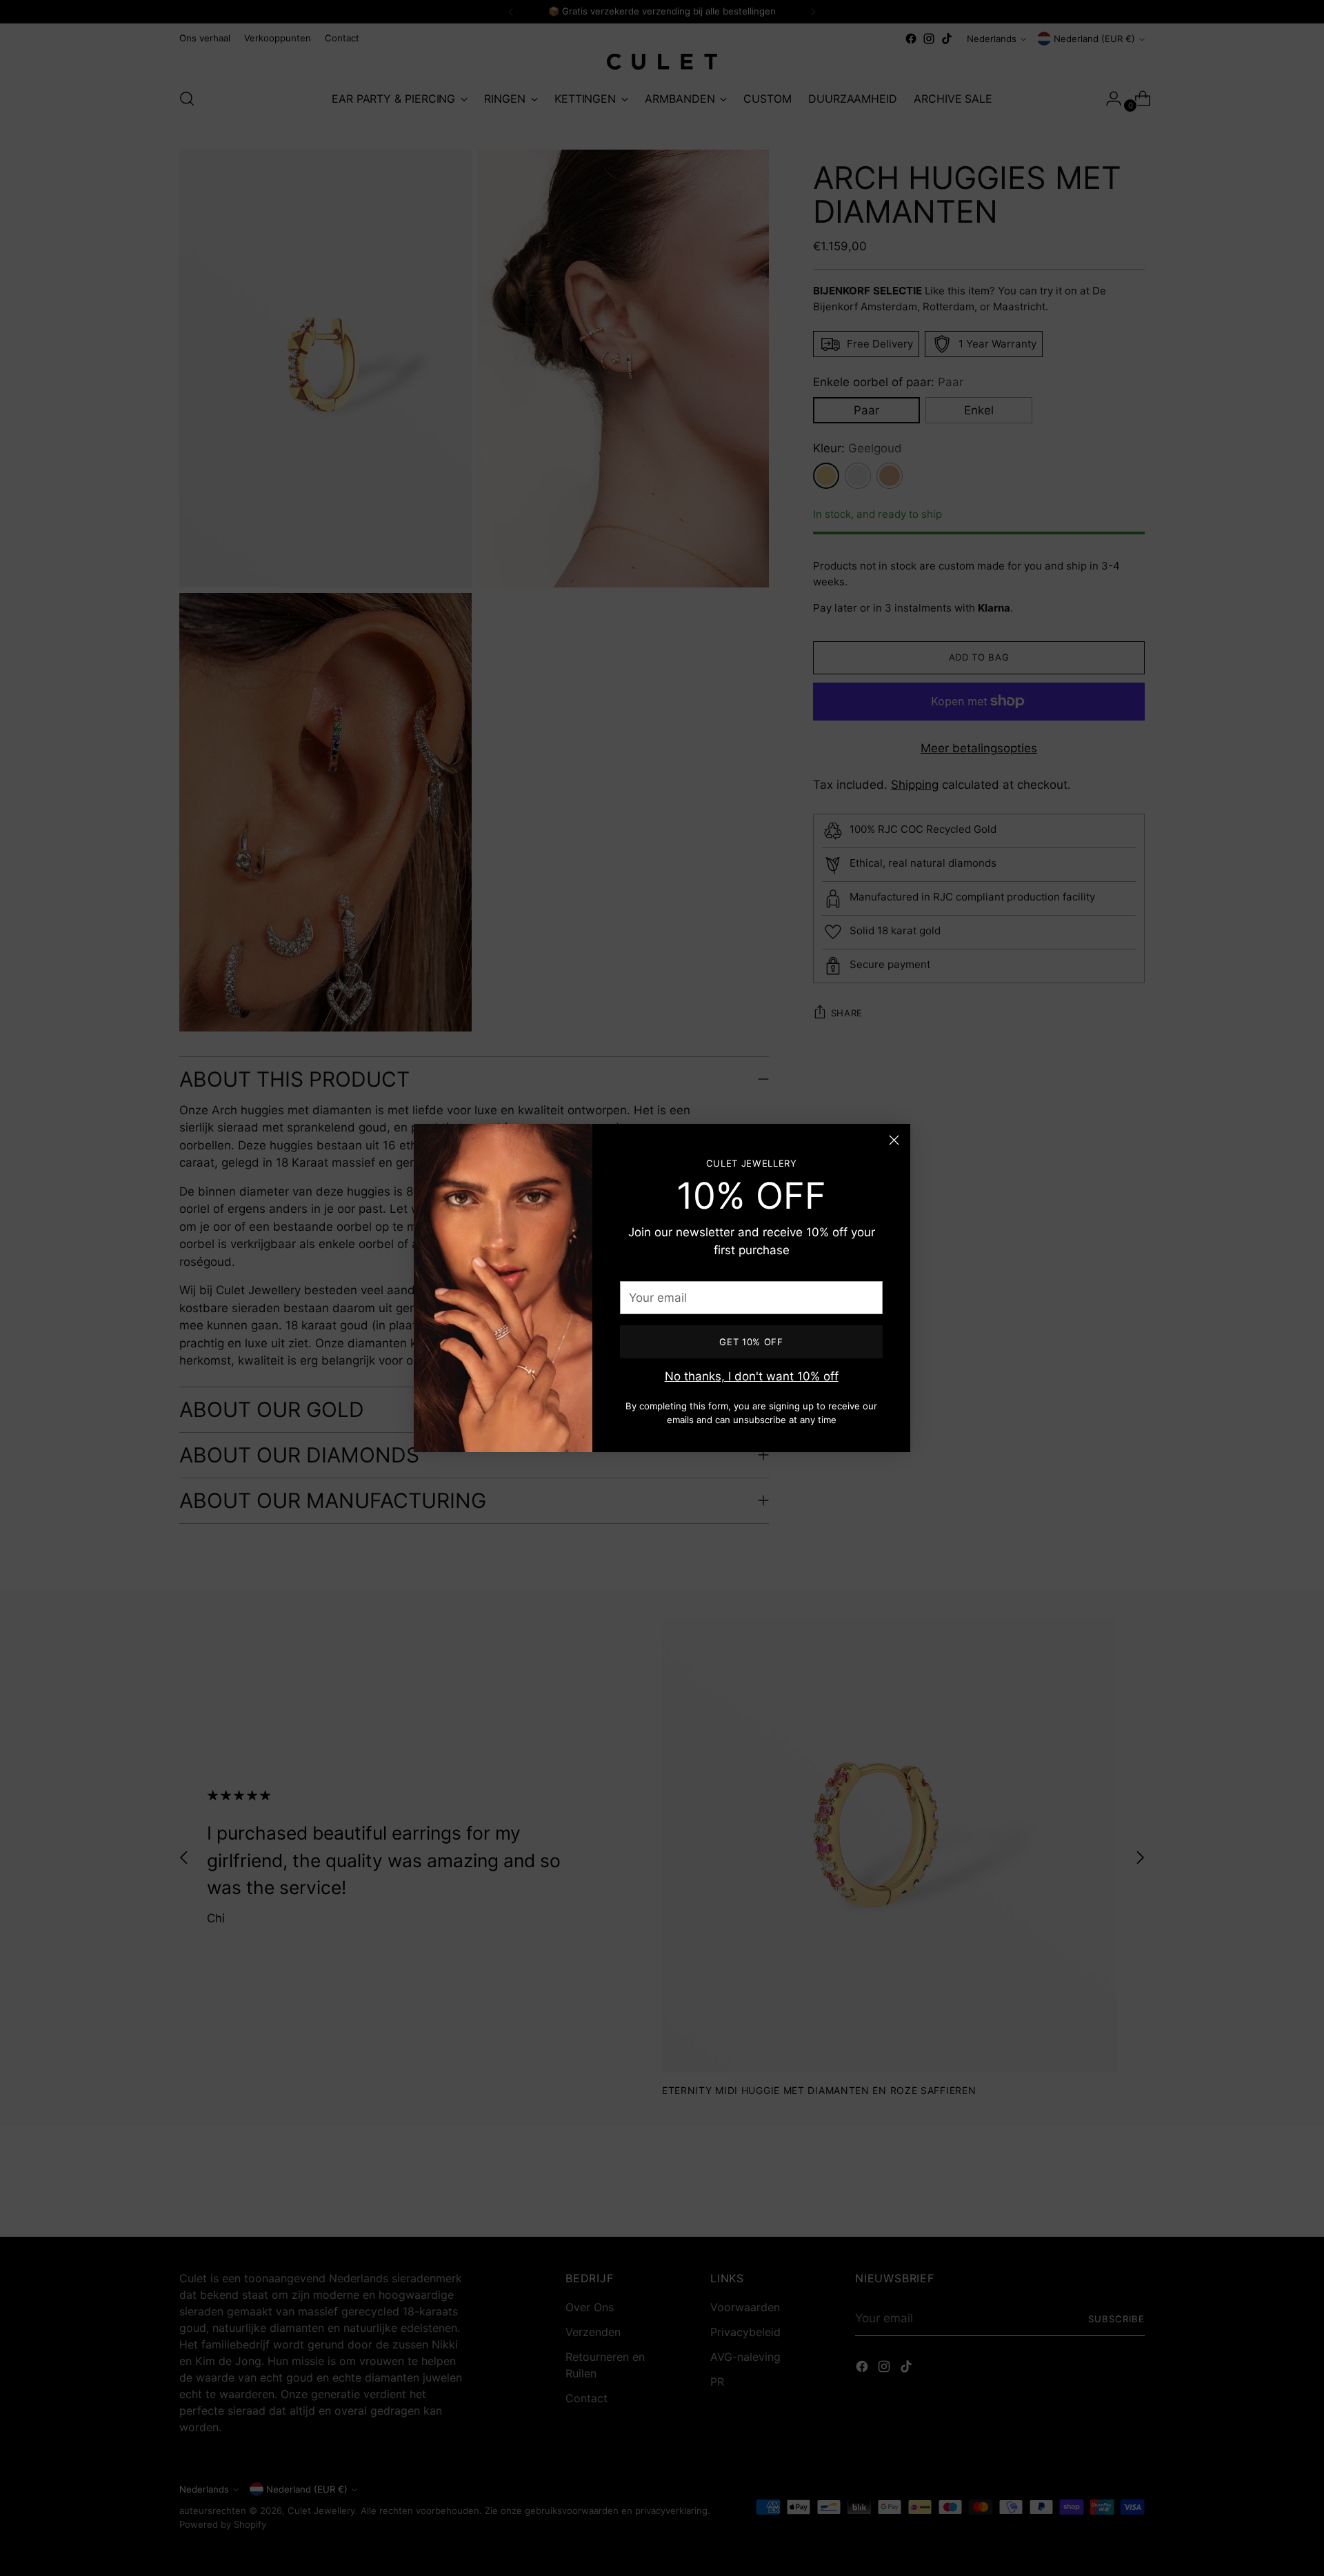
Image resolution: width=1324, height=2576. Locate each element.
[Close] (894, 1140)
